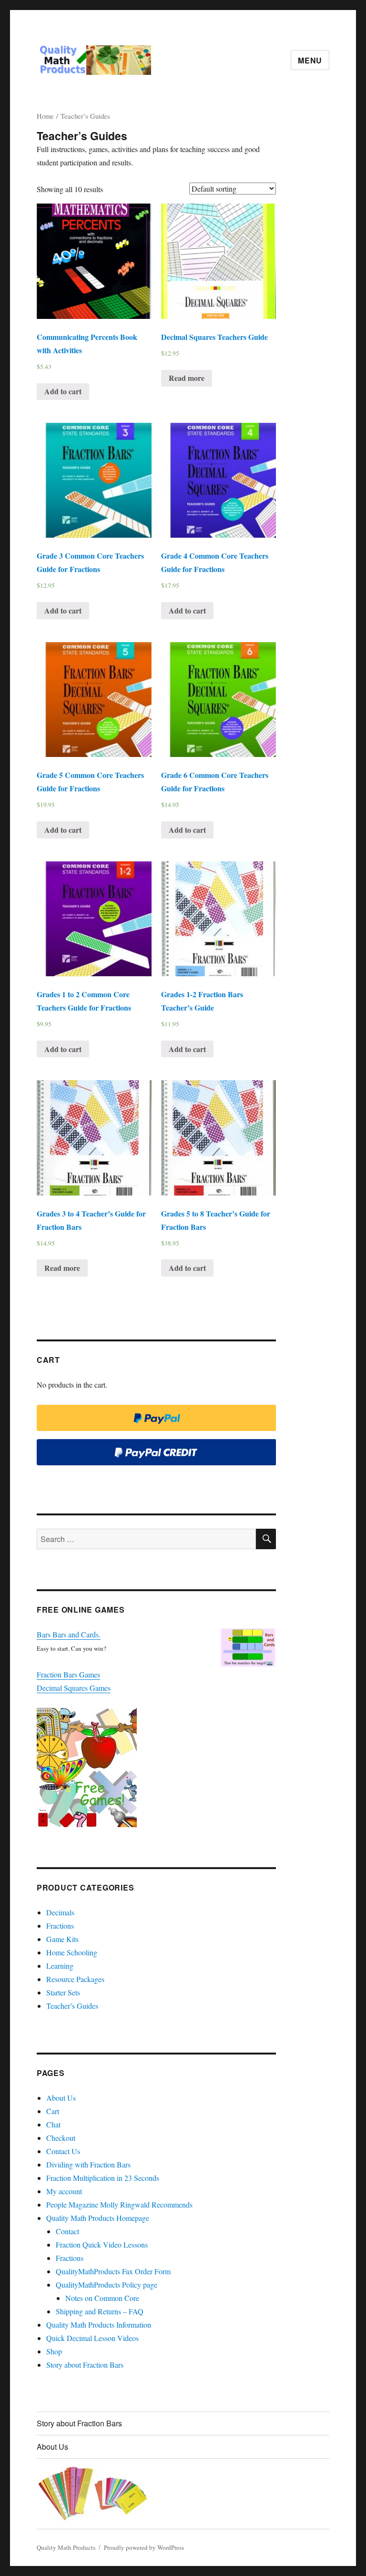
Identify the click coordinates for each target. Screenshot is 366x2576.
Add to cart (63, 391)
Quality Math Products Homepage (98, 2218)
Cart (53, 2111)
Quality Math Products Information (99, 2325)
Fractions (60, 1926)
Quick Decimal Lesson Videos (92, 2338)
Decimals (60, 1912)
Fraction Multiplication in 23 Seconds (103, 2178)
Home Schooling (72, 1952)
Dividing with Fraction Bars (88, 2164)
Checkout (61, 2138)
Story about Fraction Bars (85, 2365)
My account (64, 2191)
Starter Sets (63, 1992)
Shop (54, 2351)
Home (45, 116)
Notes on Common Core (102, 2298)
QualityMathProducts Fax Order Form (113, 2271)
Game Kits (62, 1939)
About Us (61, 2098)
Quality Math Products (66, 2547)
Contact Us (63, 2151)
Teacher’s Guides (72, 2006)
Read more (187, 378)
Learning (60, 1966)
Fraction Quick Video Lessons (102, 2244)
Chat (53, 2124)
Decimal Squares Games (74, 1688)
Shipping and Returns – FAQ (100, 2311)
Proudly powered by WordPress (144, 2547)
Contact (67, 2231)
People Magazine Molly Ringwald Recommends (119, 2204)
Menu (310, 60)
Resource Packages (75, 1979)
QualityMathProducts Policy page (107, 2285)
